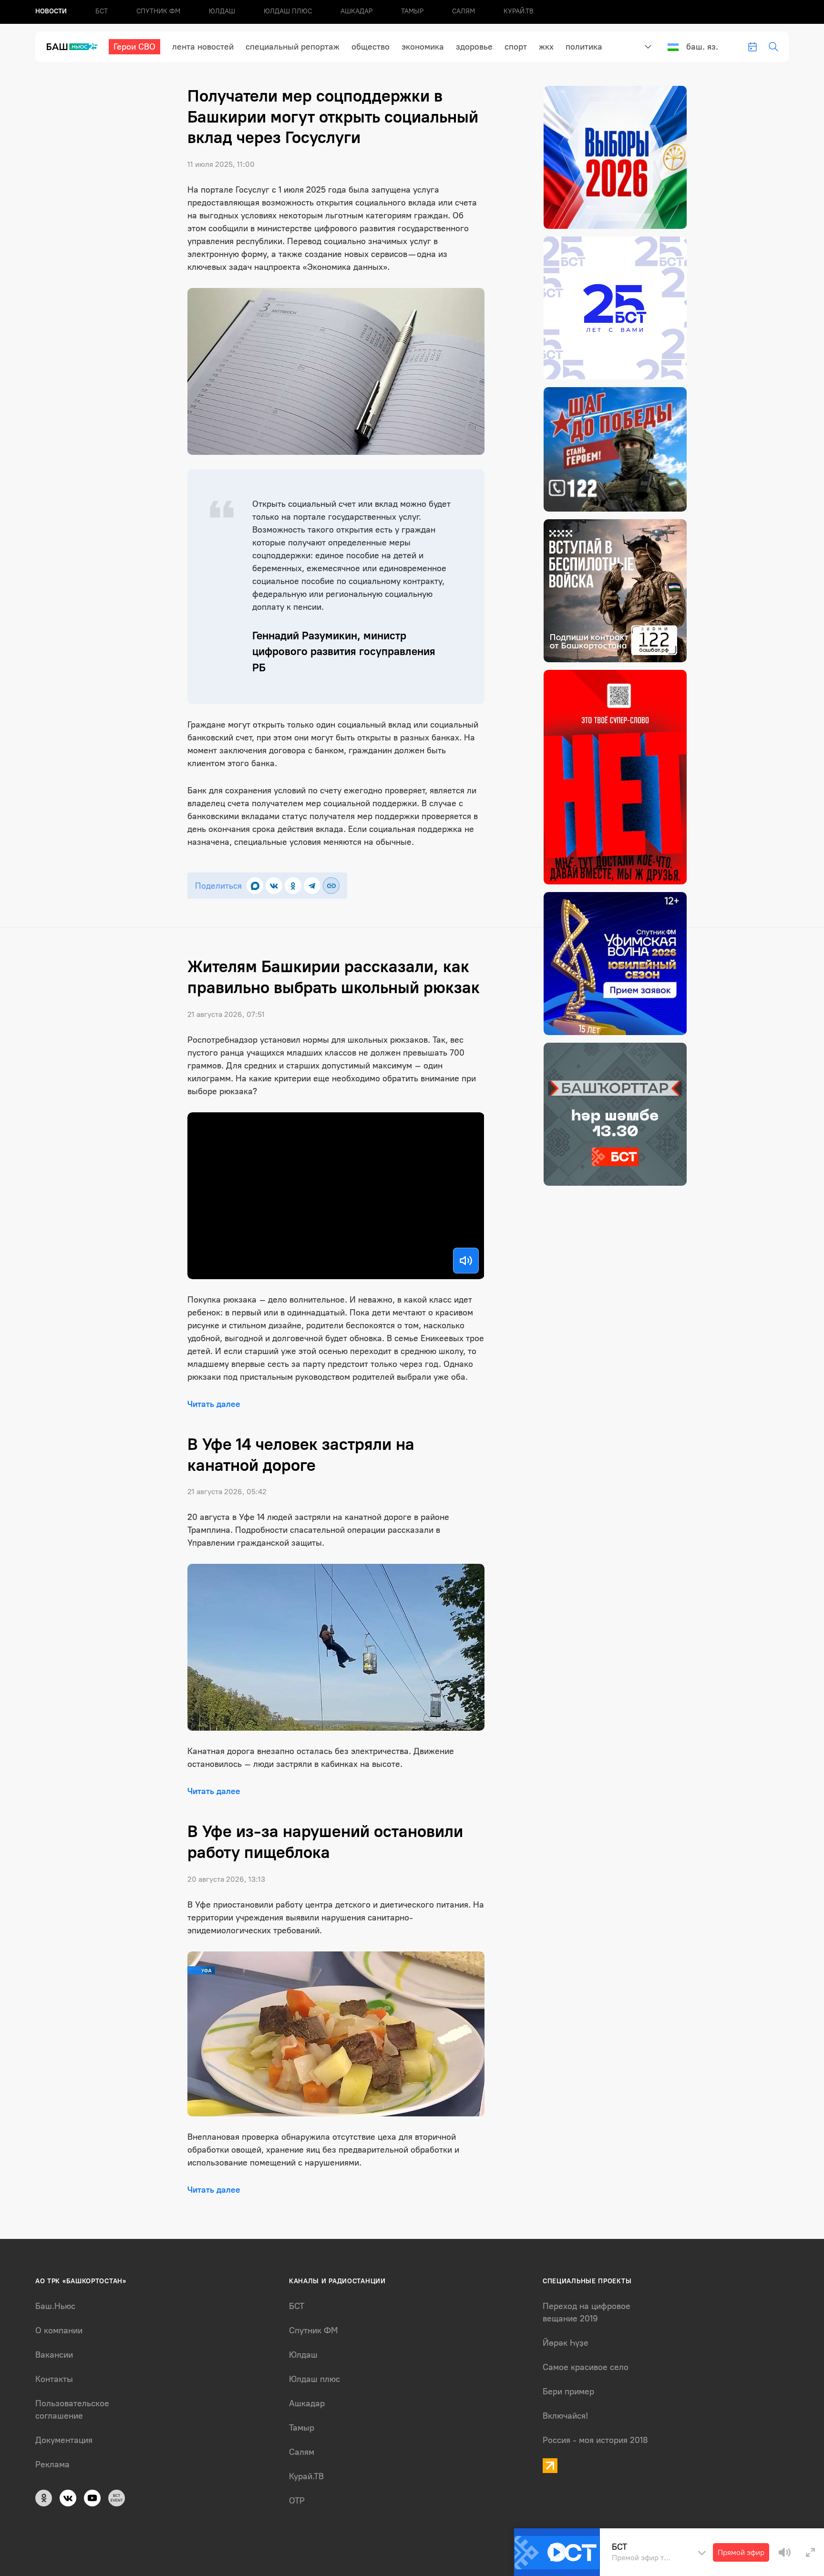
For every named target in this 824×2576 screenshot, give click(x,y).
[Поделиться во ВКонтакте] (274, 886)
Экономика (423, 47)
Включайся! (565, 2416)
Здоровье (474, 47)
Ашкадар (356, 11)
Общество (371, 47)
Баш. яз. (702, 47)
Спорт (516, 47)
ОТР (297, 2501)
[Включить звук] (466, 1261)
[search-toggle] (773, 47)
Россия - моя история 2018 (595, 2440)
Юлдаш (222, 11)
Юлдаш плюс (288, 11)
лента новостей (203, 47)
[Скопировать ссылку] (331, 886)
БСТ (102, 11)
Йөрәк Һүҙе (566, 2343)
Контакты (54, 2379)
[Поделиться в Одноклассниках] (293, 886)
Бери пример (568, 2391)
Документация (64, 2440)
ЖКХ (546, 47)
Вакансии (54, 2355)
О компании (59, 2330)
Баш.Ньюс (55, 2306)
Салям (463, 11)
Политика (584, 47)
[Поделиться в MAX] (255, 886)
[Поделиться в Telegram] (312, 886)
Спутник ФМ (158, 11)
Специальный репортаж (293, 47)
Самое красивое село (586, 2367)
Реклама (52, 2464)
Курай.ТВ (519, 11)
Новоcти (51, 11)
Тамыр (412, 11)
